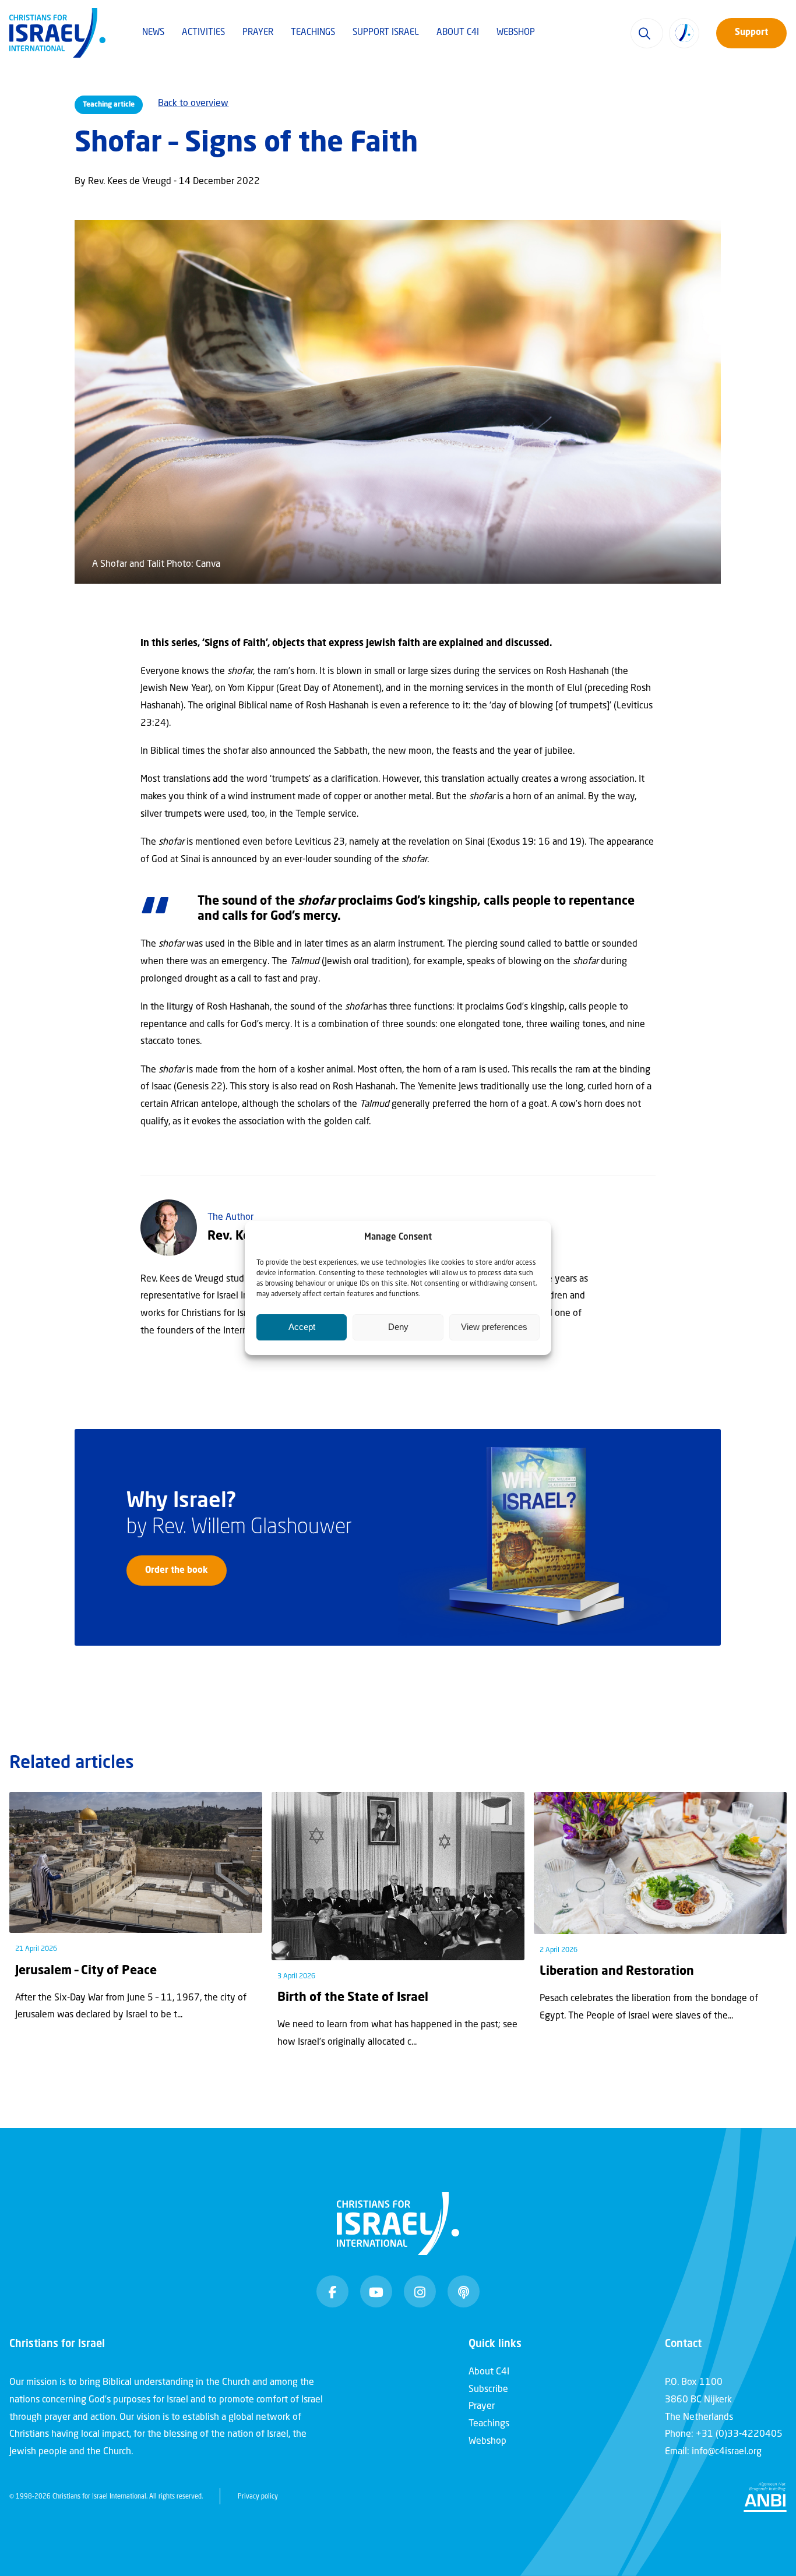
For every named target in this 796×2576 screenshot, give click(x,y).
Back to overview (193, 104)
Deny (398, 1327)
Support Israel (386, 33)
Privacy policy (258, 2497)
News (153, 33)
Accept (302, 1327)
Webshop (516, 33)
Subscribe (488, 2390)
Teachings (313, 33)
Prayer (258, 33)
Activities (203, 33)
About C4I (458, 33)
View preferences (494, 1327)
